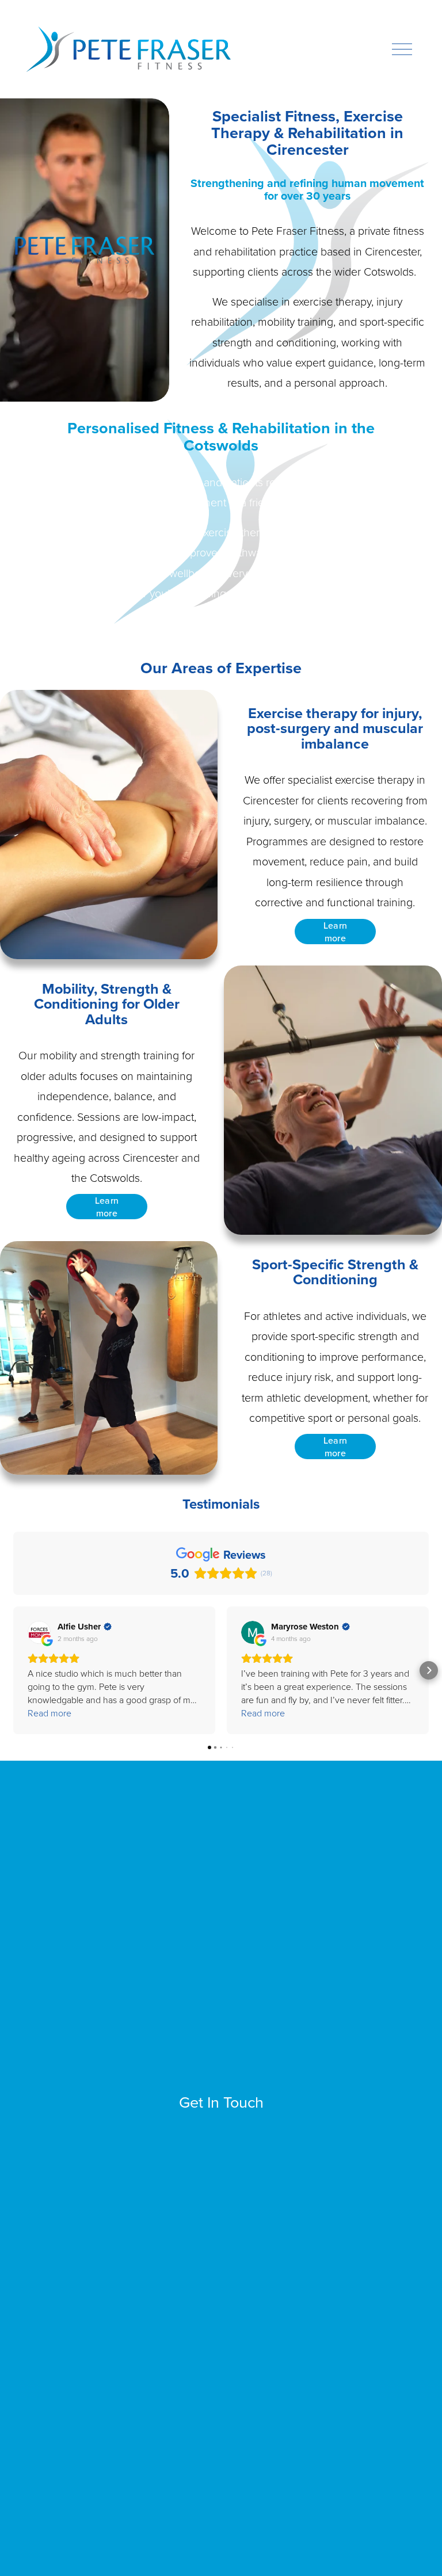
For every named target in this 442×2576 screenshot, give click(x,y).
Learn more (336, 932)
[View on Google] (39, 1632)
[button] (13, 1670)
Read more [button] (49, 1713)
